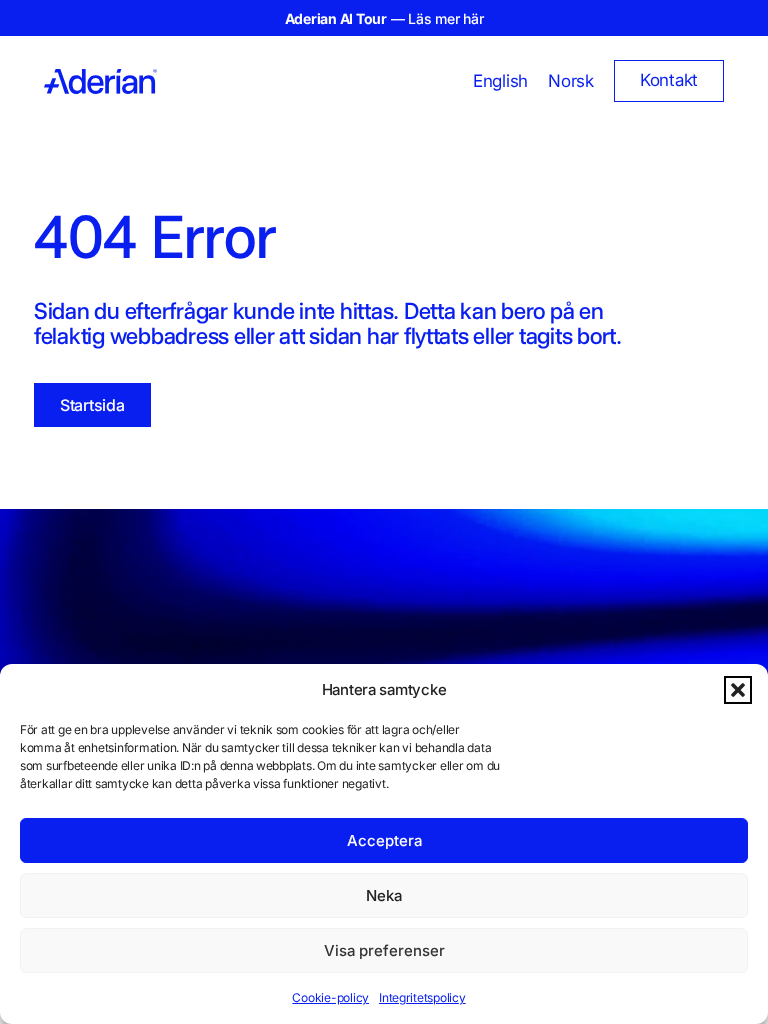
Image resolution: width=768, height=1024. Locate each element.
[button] (738, 690)
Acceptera (384, 840)
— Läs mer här (384, 18)
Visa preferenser (384, 950)
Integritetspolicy (422, 997)
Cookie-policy (330, 997)
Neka (384, 895)
